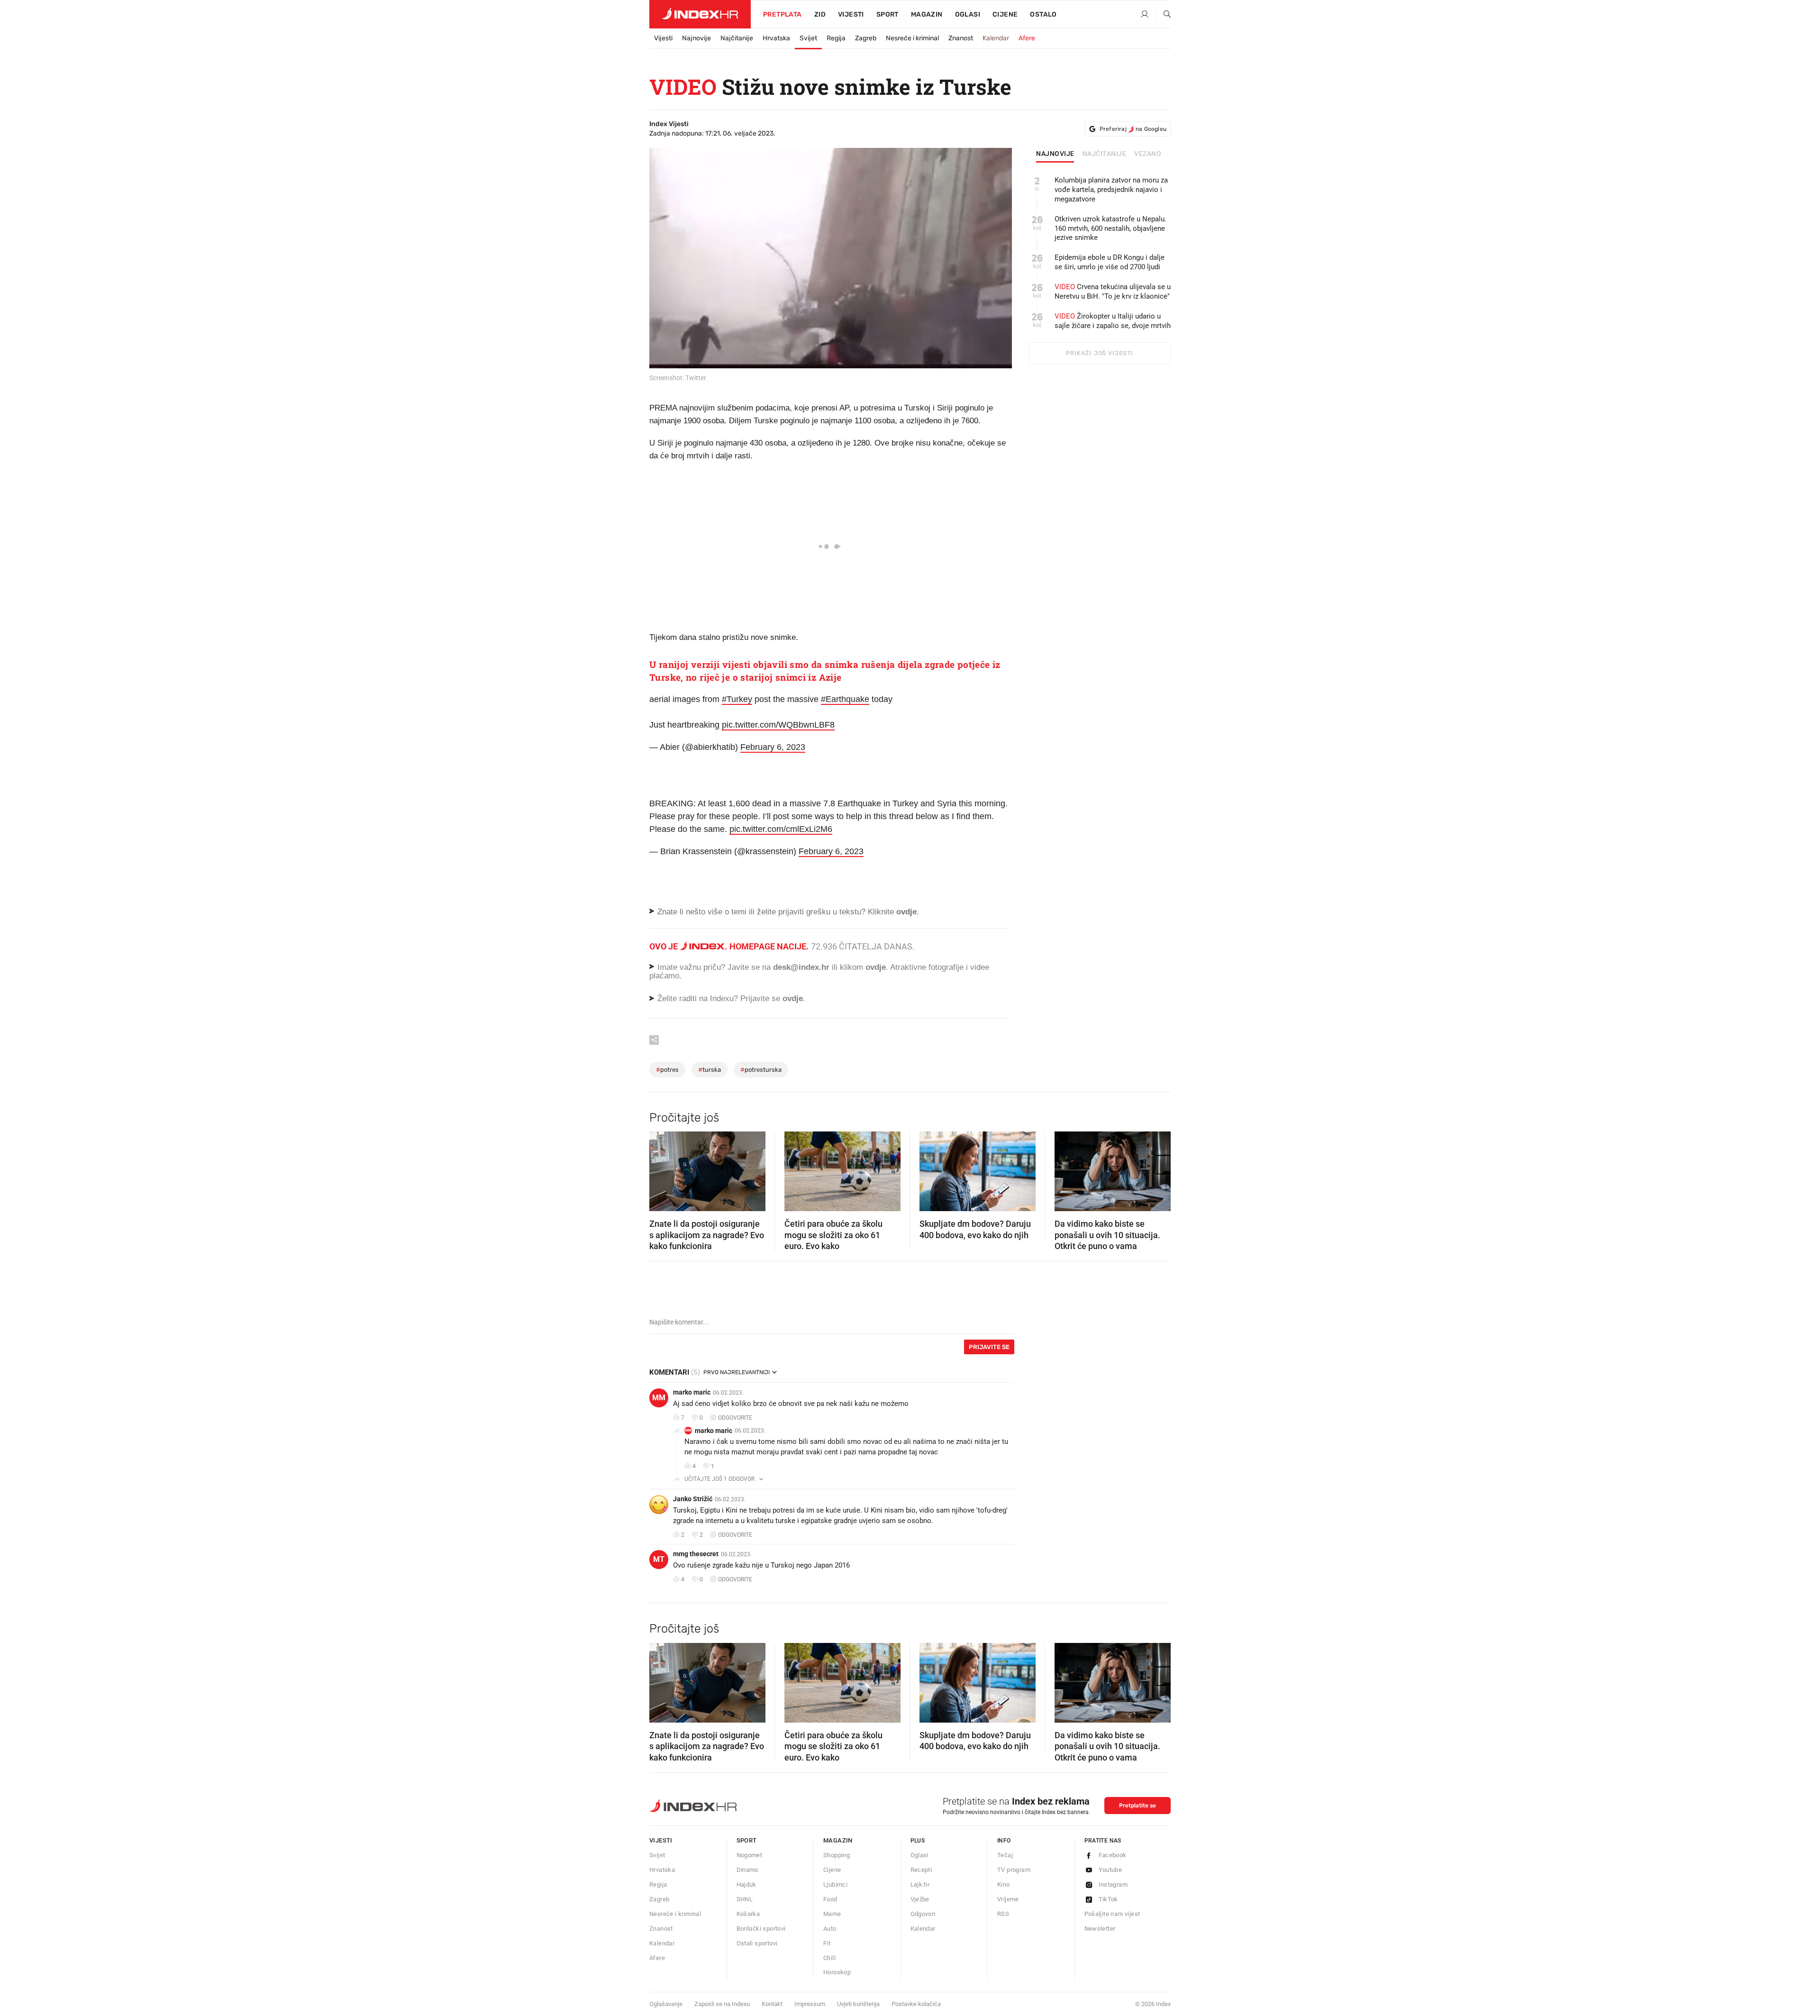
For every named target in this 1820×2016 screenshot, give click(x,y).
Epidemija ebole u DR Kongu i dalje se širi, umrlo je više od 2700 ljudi (1110, 262)
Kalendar (996, 38)
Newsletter (1100, 1929)
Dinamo (747, 1870)
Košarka (748, 1914)
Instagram (1113, 1884)
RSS (1003, 1914)
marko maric (692, 1392)
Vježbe (920, 1899)
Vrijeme (1008, 1899)
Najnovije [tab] (1055, 154)
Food (830, 1899)
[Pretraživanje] (1164, 15)
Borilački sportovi (761, 1929)
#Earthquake (845, 699)
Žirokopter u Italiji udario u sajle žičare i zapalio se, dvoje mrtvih (1113, 321)
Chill (829, 1958)
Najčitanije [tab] (1105, 154)
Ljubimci (835, 1884)
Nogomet (750, 1855)
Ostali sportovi (757, 1943)
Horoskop (837, 1972)
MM (659, 1398)
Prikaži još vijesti (1099, 353)
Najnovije (696, 38)
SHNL (745, 1899)
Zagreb (866, 38)
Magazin (838, 1840)
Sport (887, 14)
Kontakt (772, 2004)
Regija (836, 38)
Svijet (808, 38)
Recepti (921, 1870)
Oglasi (968, 14)
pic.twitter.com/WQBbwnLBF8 (778, 725)
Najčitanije (737, 38)
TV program (1014, 1870)
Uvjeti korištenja (858, 2004)
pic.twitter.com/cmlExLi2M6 (781, 829)
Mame (832, 1914)
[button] (661, 1168)
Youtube (1110, 1870)
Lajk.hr (920, 1884)
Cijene (1005, 14)
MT (659, 1559)
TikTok (1108, 1899)
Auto (830, 1929)
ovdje (876, 967)
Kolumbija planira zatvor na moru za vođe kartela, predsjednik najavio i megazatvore (1111, 190)
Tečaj (1005, 1855)
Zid (820, 14)
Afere (1027, 38)
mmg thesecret (696, 1554)
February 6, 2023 (773, 747)
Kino (1004, 1884)
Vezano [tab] (1148, 154)
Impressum (810, 2004)
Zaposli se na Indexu (722, 2004)
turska (710, 1070)
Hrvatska (776, 38)
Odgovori (923, 1914)
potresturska (761, 1070)
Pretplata (783, 14)
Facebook (1113, 1855)
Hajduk (746, 1884)
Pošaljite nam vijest (1112, 1914)
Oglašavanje (666, 2004)
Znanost (961, 38)
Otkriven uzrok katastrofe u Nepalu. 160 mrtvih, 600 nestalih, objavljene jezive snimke (1110, 228)
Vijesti (851, 14)
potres (667, 1070)
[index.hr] (700, 14)
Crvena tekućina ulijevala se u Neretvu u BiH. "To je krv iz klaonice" (1113, 292)
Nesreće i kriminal (912, 38)
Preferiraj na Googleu (1133, 129)
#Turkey (737, 699)
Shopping (837, 1855)
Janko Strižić (693, 1499)
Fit (827, 1943)
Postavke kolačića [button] (916, 2004)
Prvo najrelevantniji (737, 1372)
